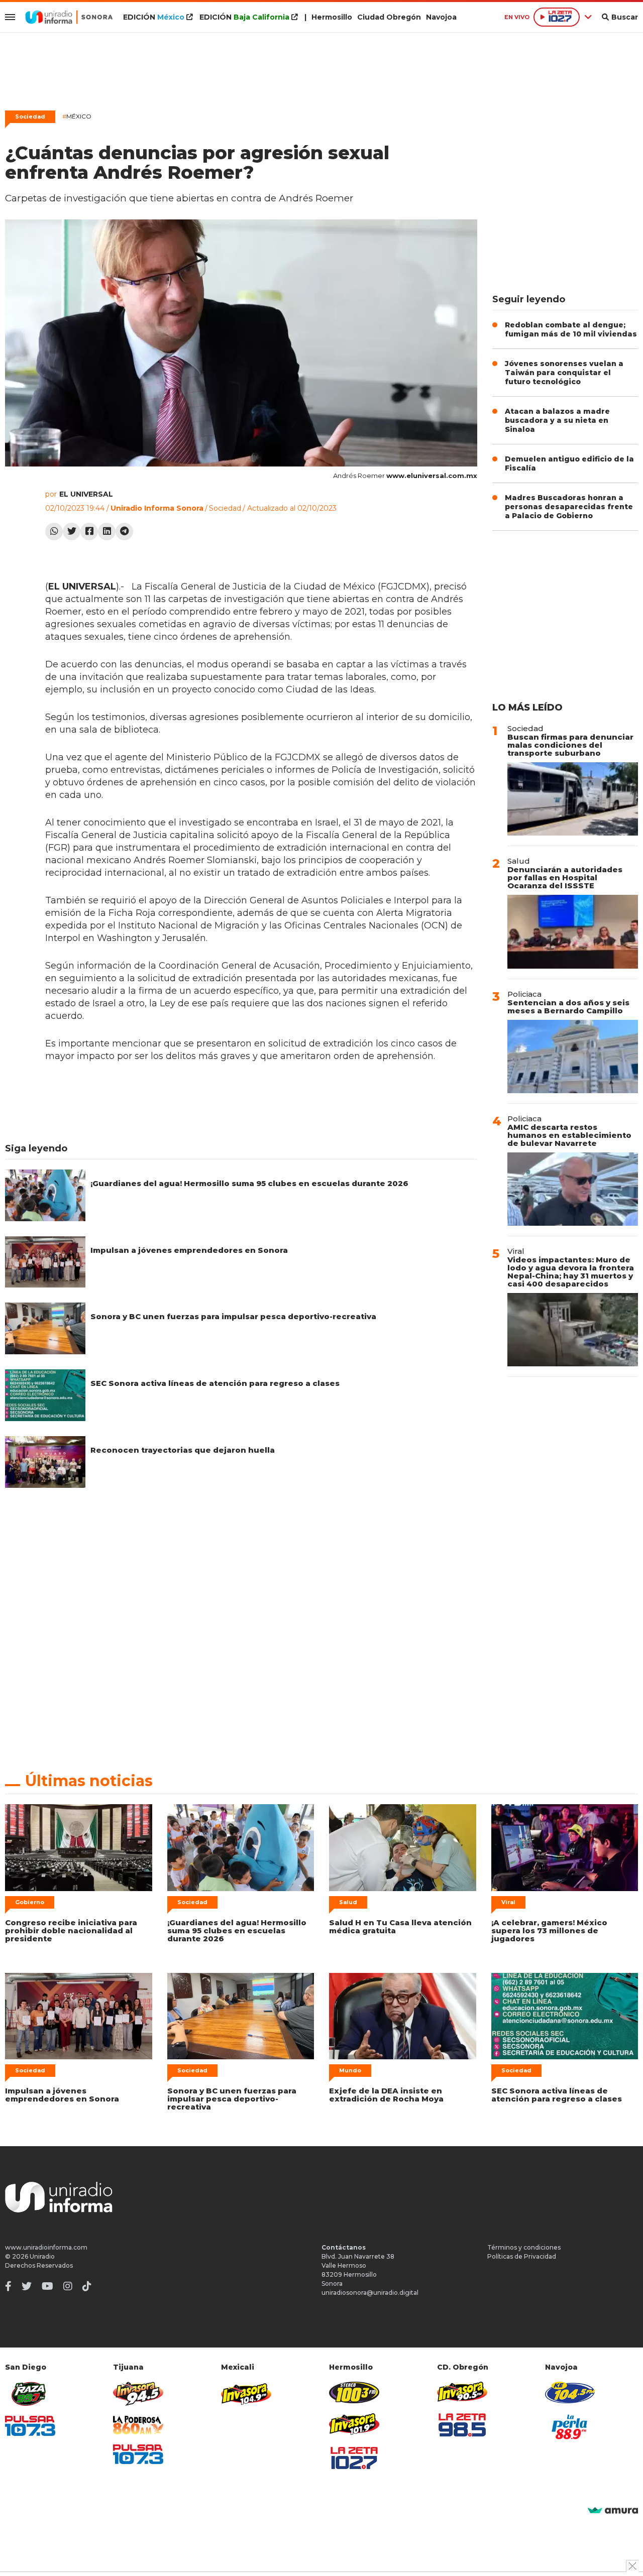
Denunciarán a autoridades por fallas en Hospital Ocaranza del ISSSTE (565, 877)
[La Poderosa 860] (138, 2425)
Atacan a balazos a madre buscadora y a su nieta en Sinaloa (557, 420)
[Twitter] (72, 532)
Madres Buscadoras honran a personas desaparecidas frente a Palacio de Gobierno (569, 507)
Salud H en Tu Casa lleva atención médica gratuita (400, 1926)
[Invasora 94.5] (138, 2394)
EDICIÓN (154, 17)
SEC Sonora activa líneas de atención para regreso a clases (215, 1383)
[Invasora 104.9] (246, 2393)
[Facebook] (89, 532)
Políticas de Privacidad (522, 2256)
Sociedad (30, 116)
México (77, 116)
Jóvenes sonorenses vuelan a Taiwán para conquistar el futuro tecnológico (564, 373)
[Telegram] (124, 532)
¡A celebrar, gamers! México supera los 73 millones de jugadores (549, 1930)
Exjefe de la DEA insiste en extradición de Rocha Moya (386, 2095)
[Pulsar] (30, 2426)
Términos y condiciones (524, 2247)
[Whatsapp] (54, 532)
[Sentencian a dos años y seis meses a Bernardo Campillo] (573, 1057)
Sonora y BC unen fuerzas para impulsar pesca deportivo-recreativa (233, 1316)
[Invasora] (30, 2394)
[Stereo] (354, 2392)
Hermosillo (332, 17)
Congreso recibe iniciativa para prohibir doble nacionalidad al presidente (71, 1930)
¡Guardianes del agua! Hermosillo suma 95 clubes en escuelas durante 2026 (249, 1183)
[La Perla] (570, 2427)
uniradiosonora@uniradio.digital (370, 2293)
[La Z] (354, 2458)
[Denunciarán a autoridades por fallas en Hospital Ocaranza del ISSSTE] (573, 931)
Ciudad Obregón (389, 17)
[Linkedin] (107, 532)
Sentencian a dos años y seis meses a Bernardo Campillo (568, 1007)
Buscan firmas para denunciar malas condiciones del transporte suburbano (570, 745)
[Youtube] (47, 2286)
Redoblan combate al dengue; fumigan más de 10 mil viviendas (571, 329)
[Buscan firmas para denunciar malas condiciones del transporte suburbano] (573, 799)
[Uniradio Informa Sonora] (69, 17)
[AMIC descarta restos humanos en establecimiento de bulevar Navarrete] (573, 1189)
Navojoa (441, 17)
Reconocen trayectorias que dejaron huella (183, 1450)
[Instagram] (68, 2286)
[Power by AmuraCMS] (613, 2511)
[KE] (570, 2392)
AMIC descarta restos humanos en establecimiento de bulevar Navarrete (569, 1135)
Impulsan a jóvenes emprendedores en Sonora (189, 1250)
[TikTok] (87, 2286)
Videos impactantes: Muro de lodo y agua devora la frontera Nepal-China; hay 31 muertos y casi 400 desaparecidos (571, 1272)
